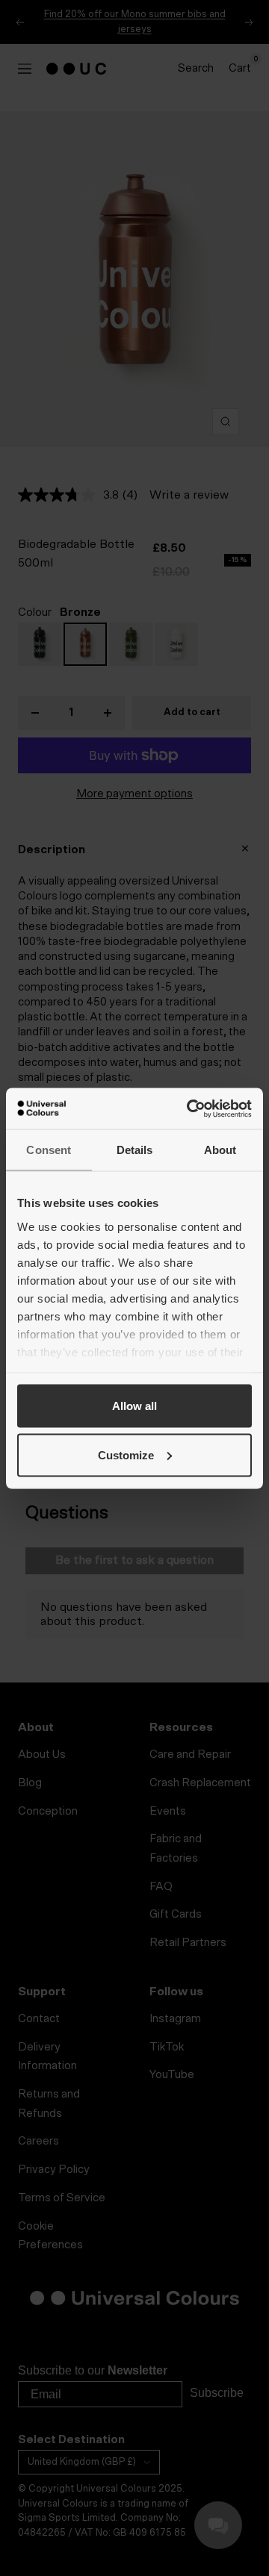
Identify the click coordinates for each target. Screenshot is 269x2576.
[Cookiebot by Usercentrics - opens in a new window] (190, 1108)
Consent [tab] (49, 1150)
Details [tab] (135, 1150)
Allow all (134, 1406)
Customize (126, 1454)
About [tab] (220, 1150)
